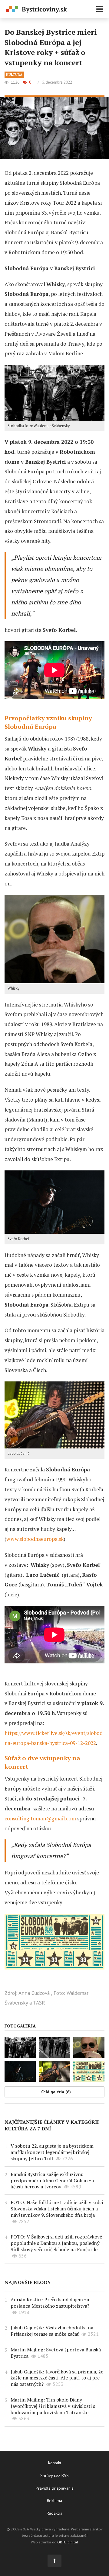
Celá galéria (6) (56, 2092)
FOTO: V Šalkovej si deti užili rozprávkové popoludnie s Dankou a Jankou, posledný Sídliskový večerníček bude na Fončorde (56, 2243)
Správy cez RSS (54, 2475)
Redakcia (54, 2513)
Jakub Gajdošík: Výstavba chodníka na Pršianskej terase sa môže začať (52, 2331)
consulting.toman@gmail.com (40, 1818)
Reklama (54, 2501)
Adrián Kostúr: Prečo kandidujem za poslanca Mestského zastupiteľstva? (50, 2303)
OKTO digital (68, 2542)
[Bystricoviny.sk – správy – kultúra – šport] (37, 10)
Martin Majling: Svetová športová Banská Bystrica (56, 2353)
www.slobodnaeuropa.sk (35, 1539)
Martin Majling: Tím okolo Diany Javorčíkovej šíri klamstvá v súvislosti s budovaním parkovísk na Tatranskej (53, 2406)
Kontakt (55, 2463)
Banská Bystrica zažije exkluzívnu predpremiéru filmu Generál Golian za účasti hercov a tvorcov (52, 2181)
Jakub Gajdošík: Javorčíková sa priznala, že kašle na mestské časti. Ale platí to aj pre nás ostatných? (57, 2378)
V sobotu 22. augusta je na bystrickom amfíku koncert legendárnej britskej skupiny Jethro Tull (52, 2152)
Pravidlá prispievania (55, 2488)
